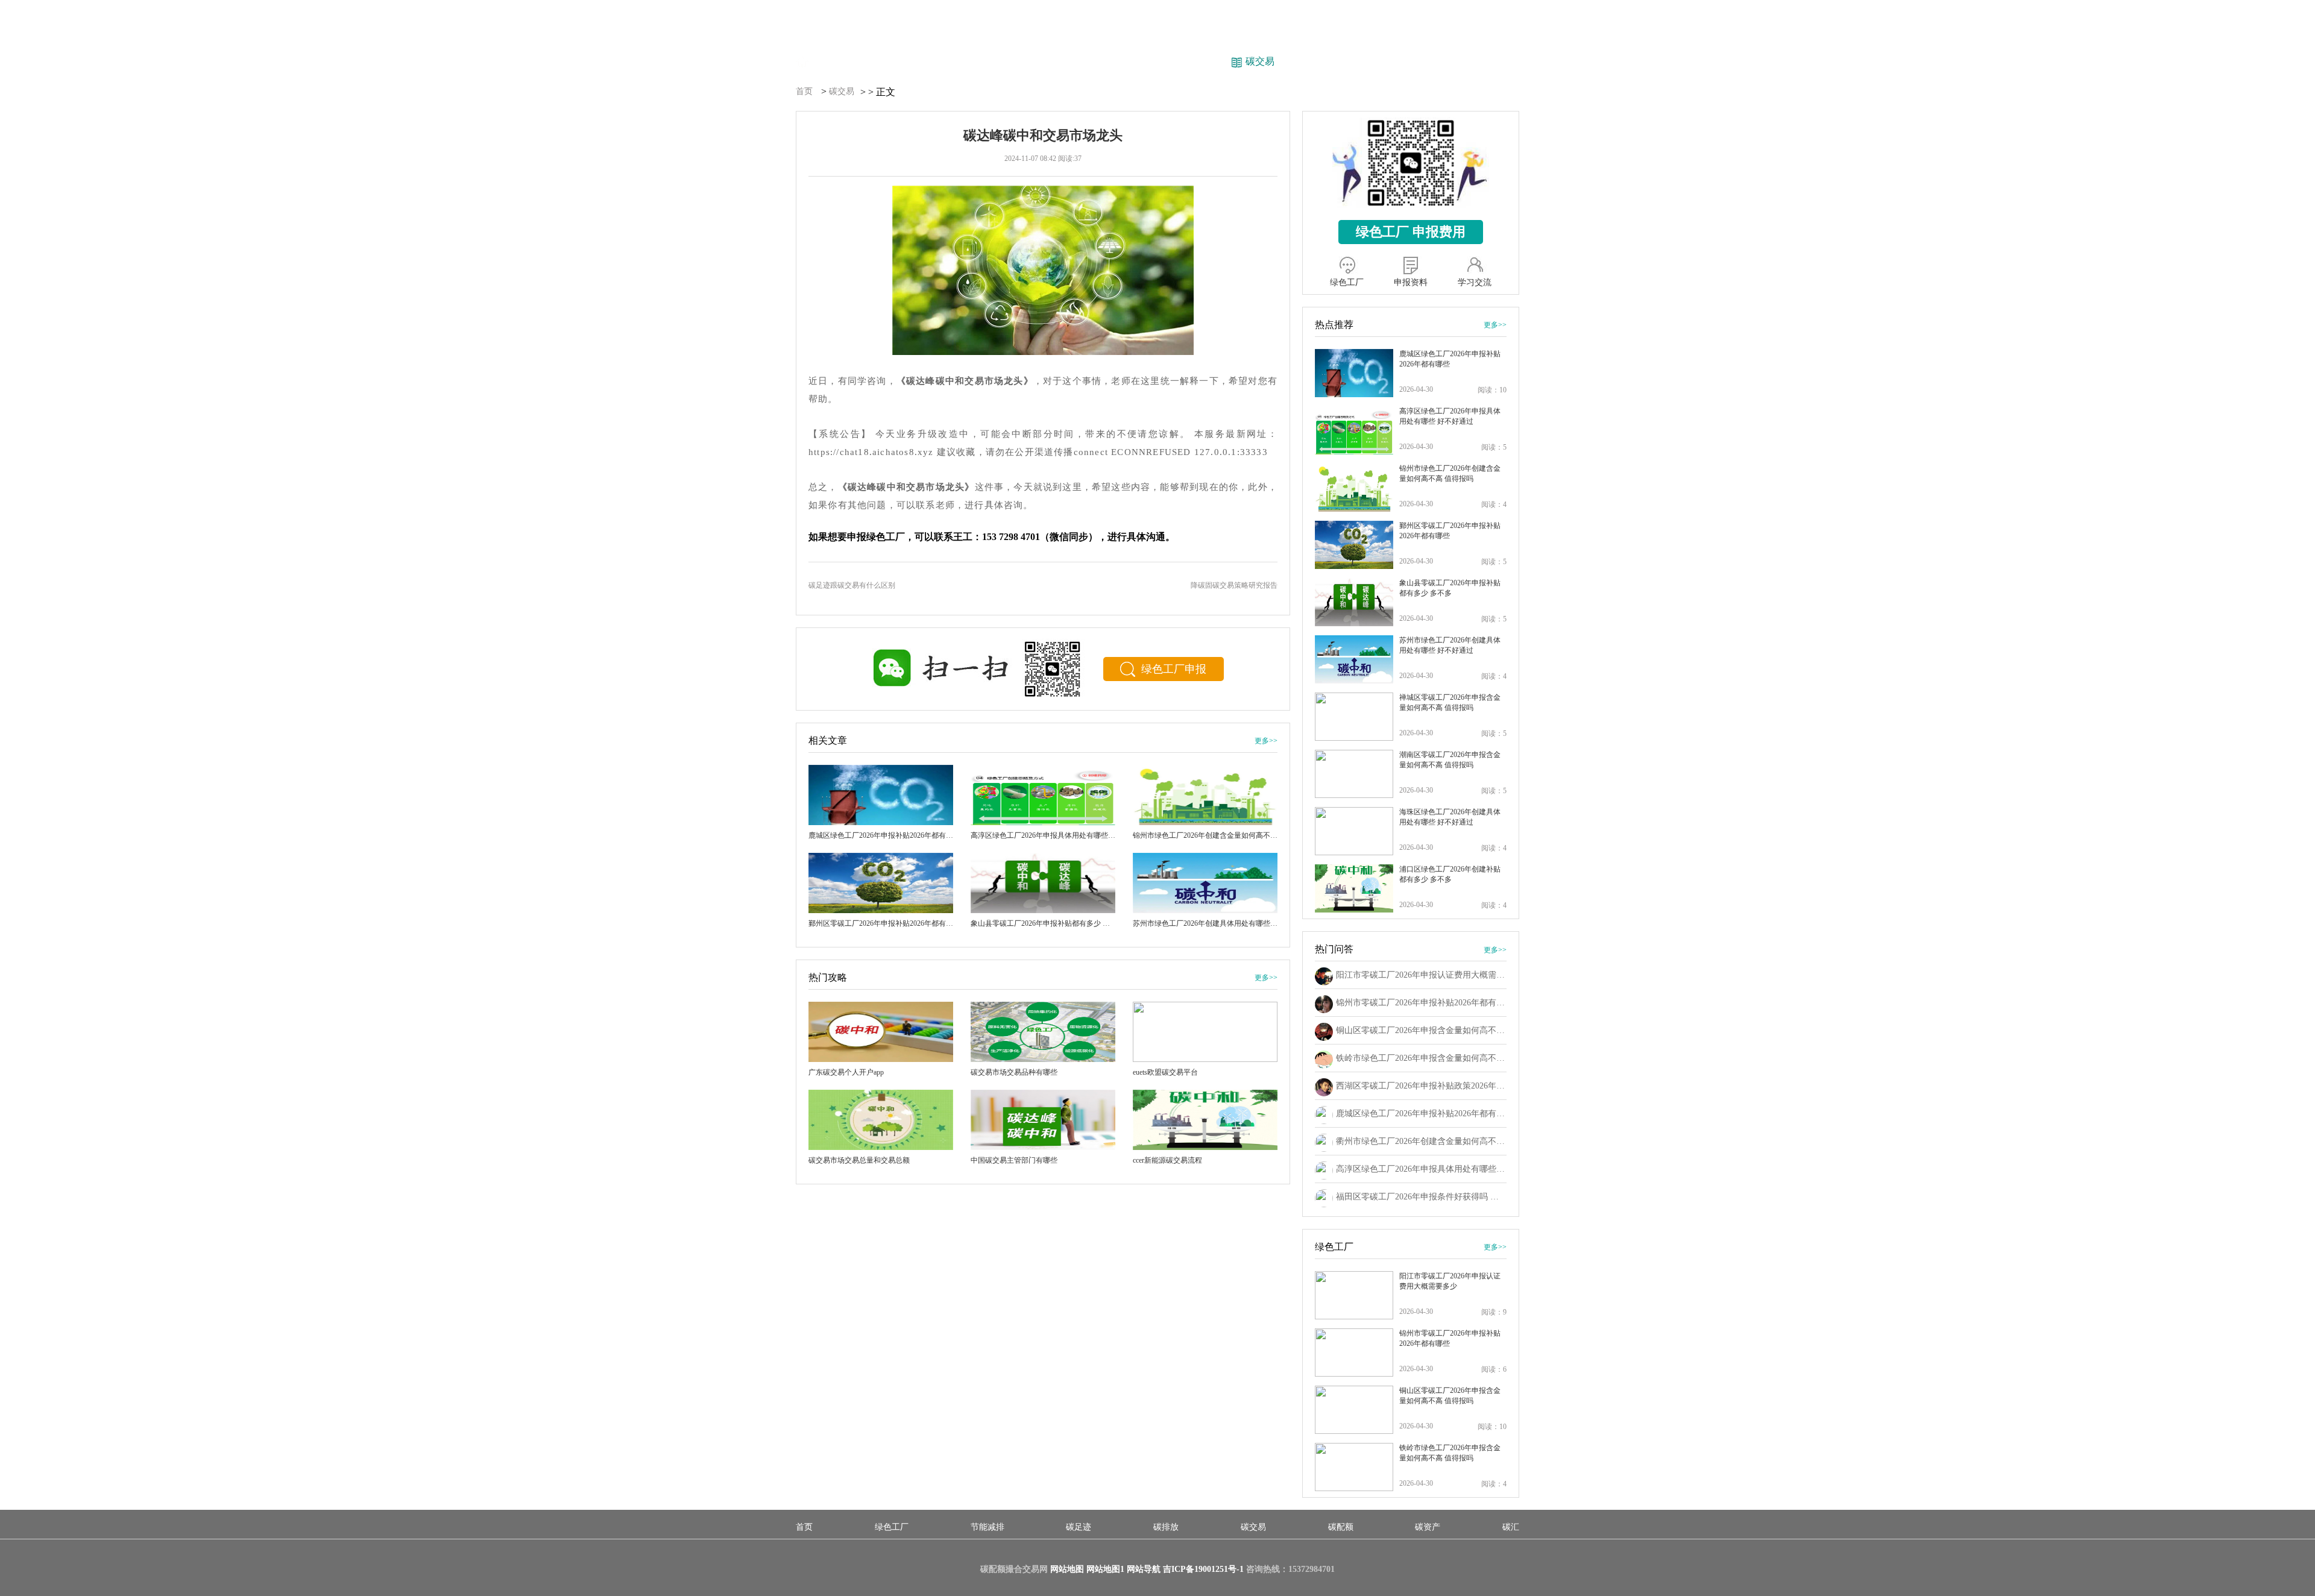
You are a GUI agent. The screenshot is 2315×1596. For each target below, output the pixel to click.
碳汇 (1511, 1527)
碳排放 (1166, 1527)
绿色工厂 (892, 1527)
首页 (804, 91)
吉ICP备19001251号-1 (1203, 1569)
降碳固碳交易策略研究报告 (1234, 585)
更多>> (1266, 741)
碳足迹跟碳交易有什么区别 (852, 585)
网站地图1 (1105, 1569)
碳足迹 (1079, 1527)
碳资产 (1428, 1527)
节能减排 (987, 1527)
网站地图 (1067, 1569)
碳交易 (842, 91)
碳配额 (1341, 1527)
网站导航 (1144, 1569)
